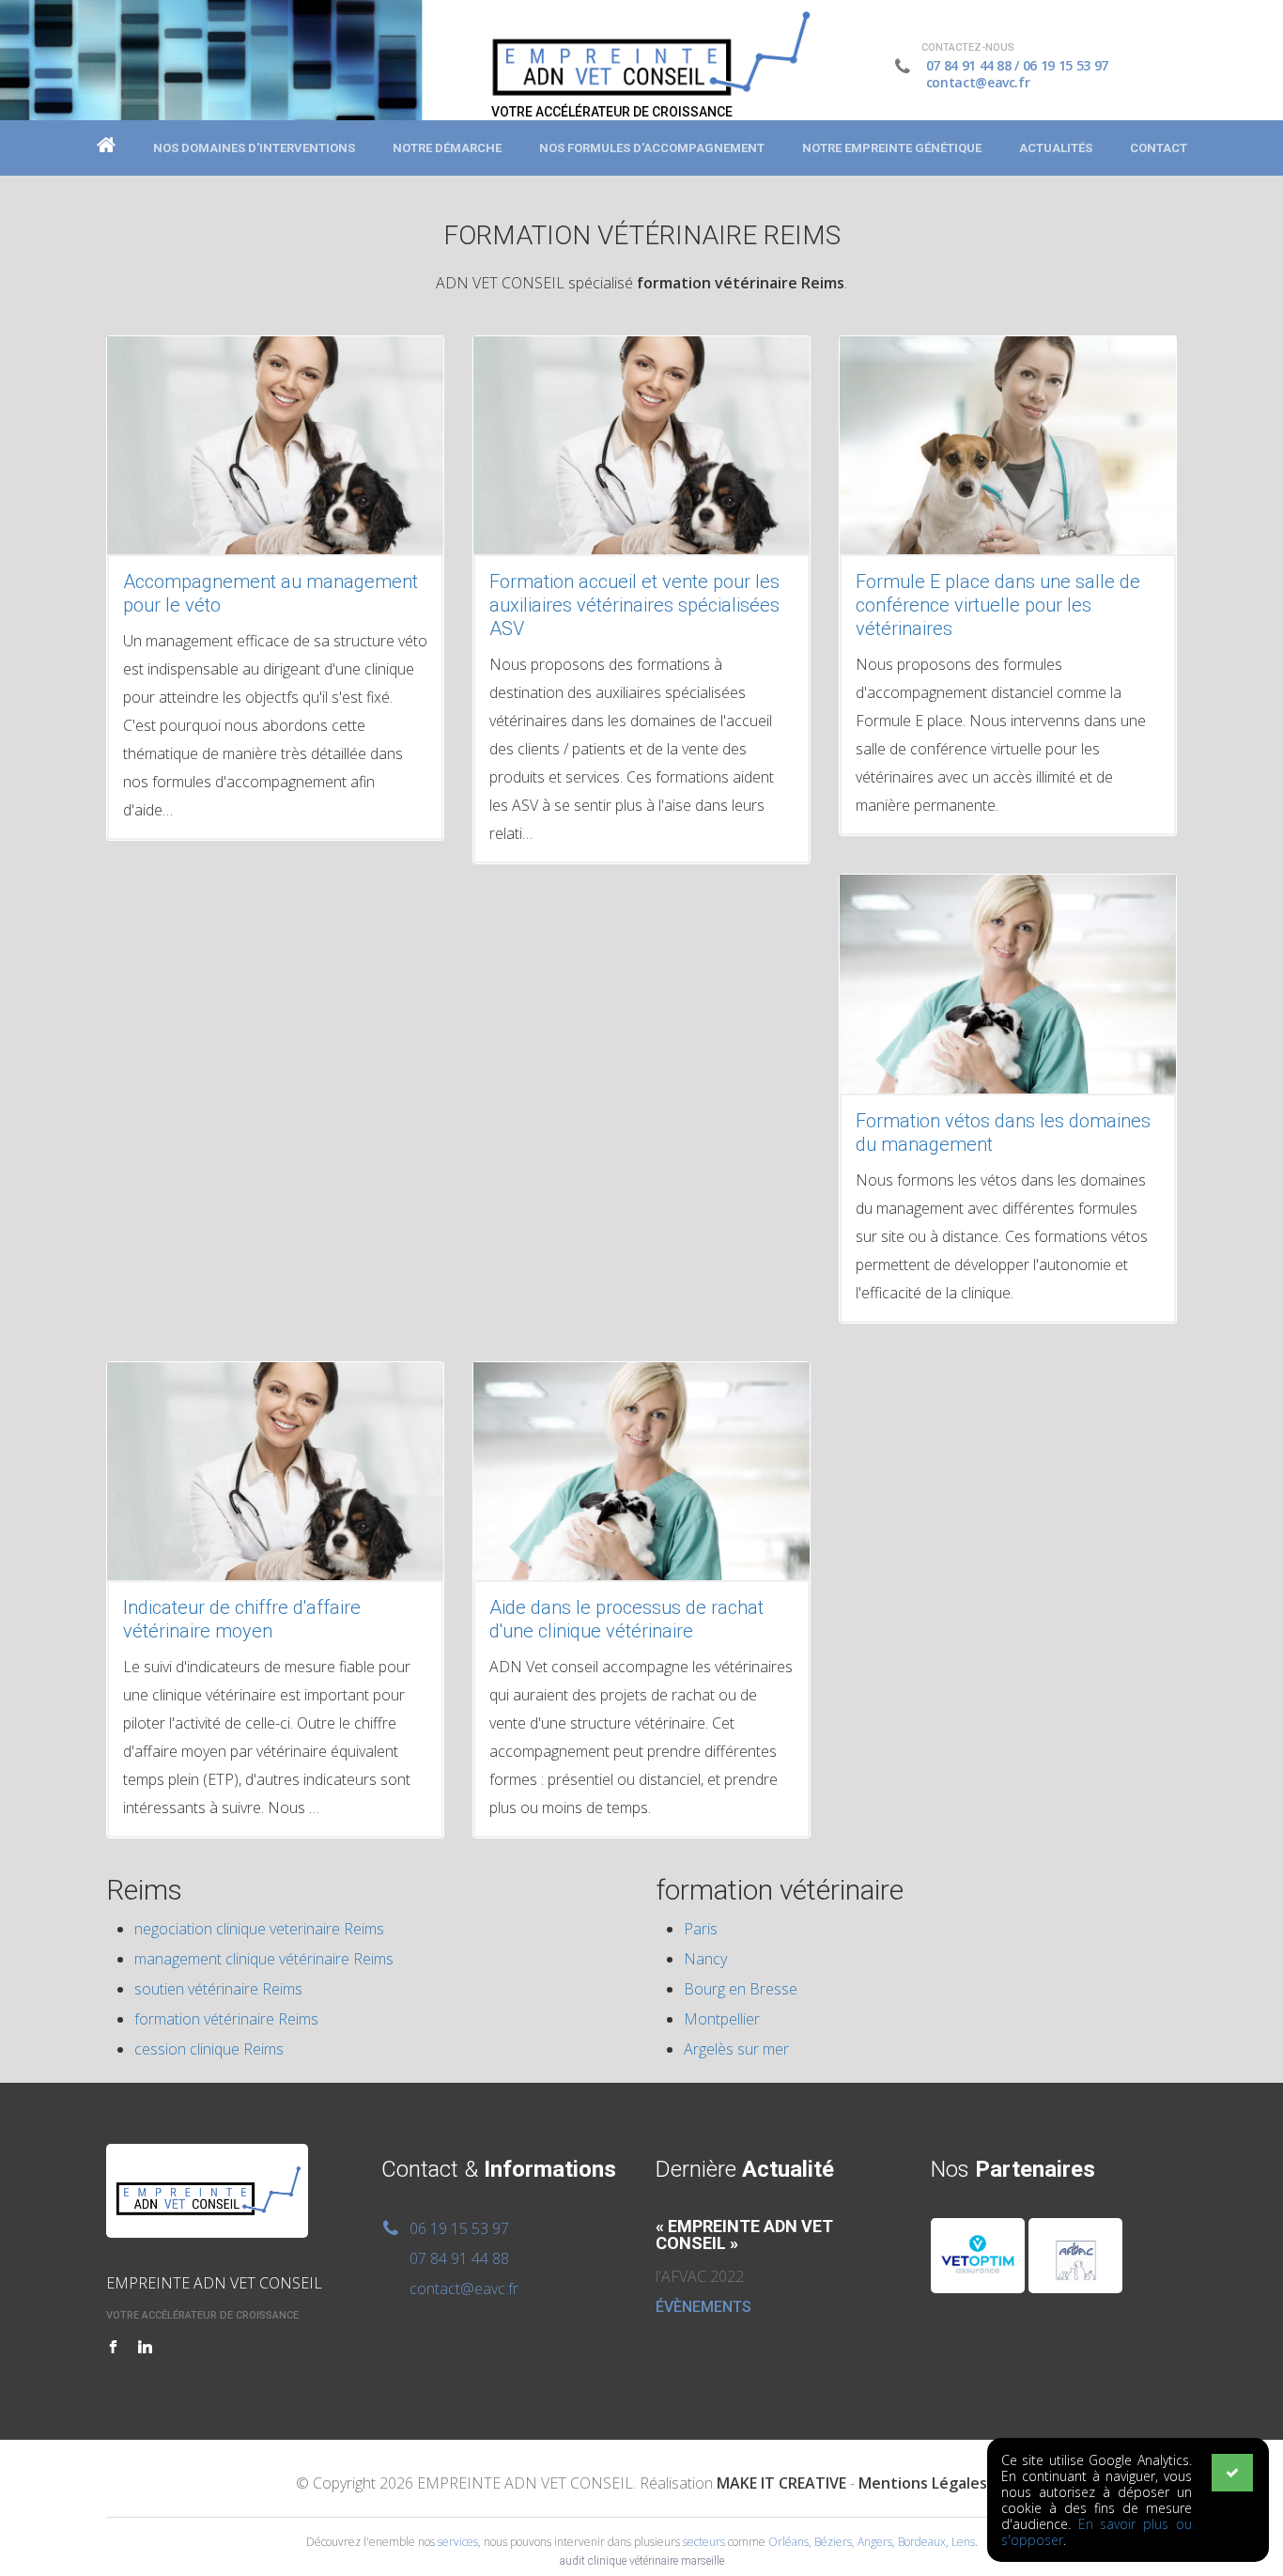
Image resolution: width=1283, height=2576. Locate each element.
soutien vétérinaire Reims (218, 1989)
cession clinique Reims (209, 2049)
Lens (963, 2542)
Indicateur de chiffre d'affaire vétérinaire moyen (242, 1619)
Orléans (788, 2542)
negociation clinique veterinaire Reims (259, 1929)
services (458, 2542)
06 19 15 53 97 (1066, 65)
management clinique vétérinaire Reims (264, 1959)
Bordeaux (922, 2542)
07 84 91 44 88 (969, 65)
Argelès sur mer (736, 2049)
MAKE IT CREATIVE (781, 2483)
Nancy (705, 1959)
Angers (875, 2542)
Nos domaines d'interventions (254, 148)
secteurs (704, 2542)
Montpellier (722, 2019)
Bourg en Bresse (741, 1989)
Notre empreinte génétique (892, 148)
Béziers (833, 2542)
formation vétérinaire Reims (226, 2019)
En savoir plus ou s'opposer (1097, 2532)
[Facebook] (113, 2348)
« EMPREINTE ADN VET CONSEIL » (744, 2235)
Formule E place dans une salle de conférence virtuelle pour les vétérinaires (998, 605)
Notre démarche (447, 148)
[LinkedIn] (145, 2348)
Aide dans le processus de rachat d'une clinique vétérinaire (626, 1619)
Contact (1159, 148)
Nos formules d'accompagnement (652, 148)
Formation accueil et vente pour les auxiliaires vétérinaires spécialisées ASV (634, 605)
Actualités (1056, 148)
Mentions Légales (923, 2483)
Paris (701, 1929)
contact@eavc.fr (978, 82)
